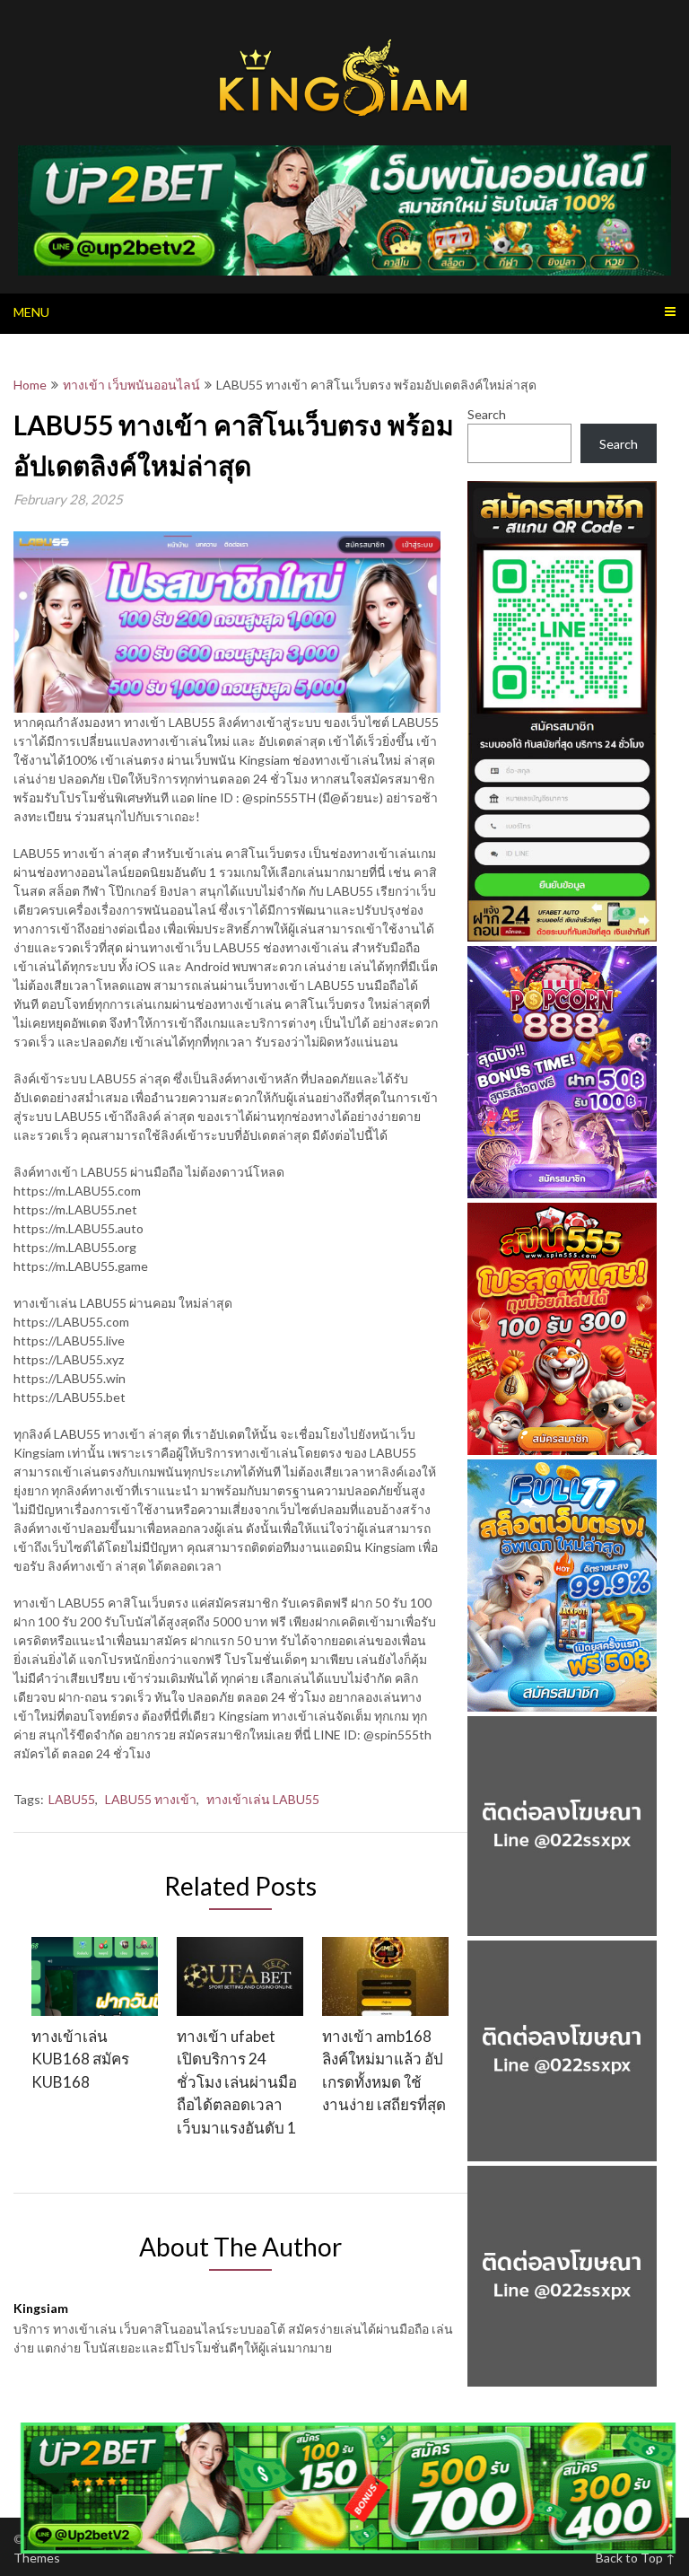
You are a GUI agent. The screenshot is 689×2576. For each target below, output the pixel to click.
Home (30, 385)
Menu (31, 312)
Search (487, 414)
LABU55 (72, 1799)
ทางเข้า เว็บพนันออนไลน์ (131, 385)
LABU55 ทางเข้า (151, 1799)
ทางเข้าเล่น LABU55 (263, 1799)
